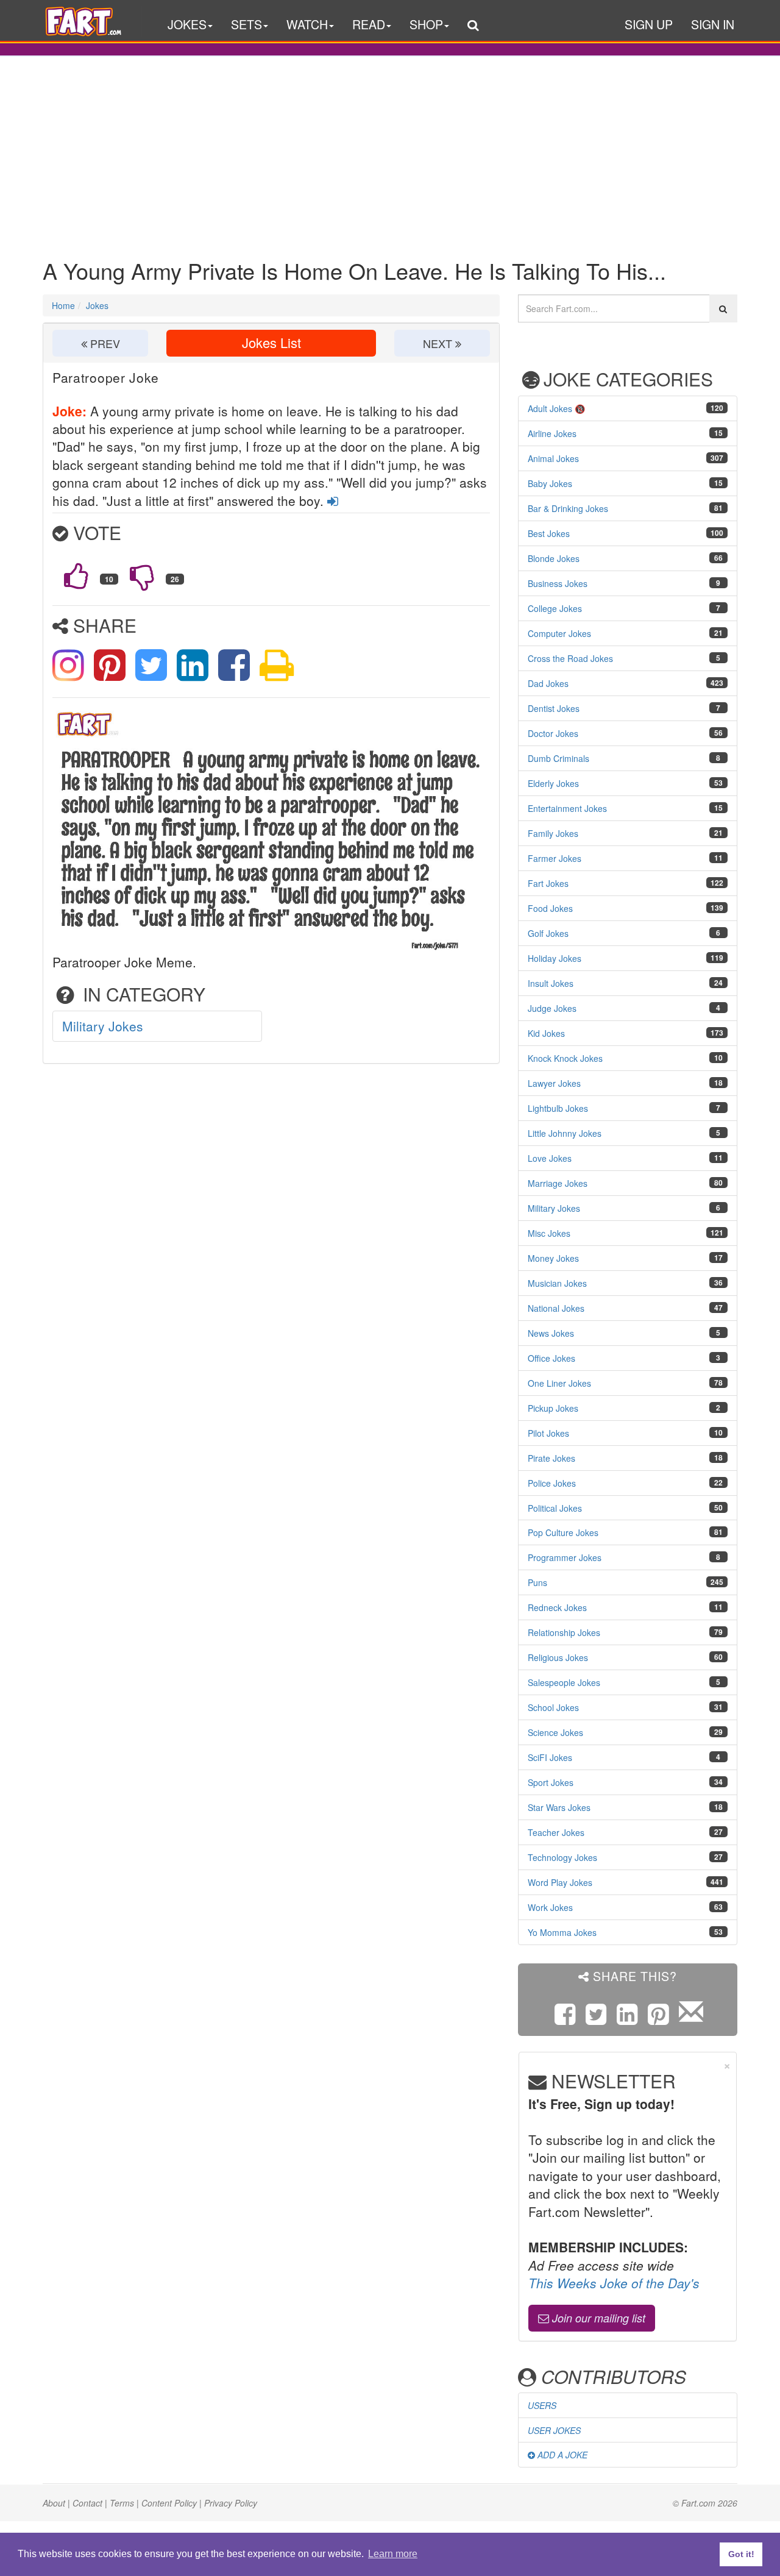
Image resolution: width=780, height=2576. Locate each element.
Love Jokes (550, 1158)
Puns (537, 1582)
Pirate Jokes (551, 1458)
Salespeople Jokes (564, 1682)
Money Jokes (553, 1258)
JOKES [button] (187, 24)
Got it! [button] (741, 2554)
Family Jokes (553, 833)
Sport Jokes (551, 1782)
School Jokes (553, 1707)
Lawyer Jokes (554, 1083)
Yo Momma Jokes (562, 1932)
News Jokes (551, 1333)
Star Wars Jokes (559, 1807)
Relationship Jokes (564, 1632)
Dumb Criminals (558, 758)
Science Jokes (555, 1732)
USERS (542, 2405)
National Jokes (556, 1308)
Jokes (97, 305)
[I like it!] (76, 576)
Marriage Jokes (558, 1183)
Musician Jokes (557, 1283)
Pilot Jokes (548, 1433)
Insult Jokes (551, 983)
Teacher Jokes (556, 1832)
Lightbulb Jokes (558, 1108)
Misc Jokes (549, 1233)
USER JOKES (554, 2430)
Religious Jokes (558, 1657)
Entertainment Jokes (567, 808)
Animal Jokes (553, 458)
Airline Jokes (552, 433)
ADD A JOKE (561, 2455)
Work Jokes (550, 1907)
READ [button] (369, 24)
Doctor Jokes (553, 733)
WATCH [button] (307, 24)
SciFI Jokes (550, 1757)
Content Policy (169, 2503)
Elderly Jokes (553, 783)
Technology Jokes (562, 1857)
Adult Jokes (550, 408)
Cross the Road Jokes (570, 658)
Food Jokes (550, 908)
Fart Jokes (548, 883)
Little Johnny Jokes (565, 1133)
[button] (473, 27)
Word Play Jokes (560, 1882)
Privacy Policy (231, 2503)
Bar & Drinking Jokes (568, 508)
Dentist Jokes (554, 708)
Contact (87, 2503)
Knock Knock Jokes (565, 1058)
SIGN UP (649, 24)
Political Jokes (555, 1508)
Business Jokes (558, 583)
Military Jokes (103, 1026)
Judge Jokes (552, 1008)
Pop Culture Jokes (563, 1532)
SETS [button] (246, 24)
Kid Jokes (546, 1033)
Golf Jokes (548, 933)
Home (63, 305)
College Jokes (555, 608)
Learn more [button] (393, 2554)
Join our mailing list (597, 2318)
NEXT (439, 343)
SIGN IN (713, 24)
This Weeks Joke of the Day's (614, 2283)
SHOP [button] (426, 24)
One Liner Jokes (559, 1383)
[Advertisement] (390, 148)
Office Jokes (551, 1358)
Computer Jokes (559, 633)
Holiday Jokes (555, 958)
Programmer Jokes (565, 1557)
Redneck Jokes (557, 1607)
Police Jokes (552, 1483)
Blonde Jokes (554, 558)
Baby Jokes (550, 483)
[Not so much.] (142, 576)
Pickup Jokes (553, 1408)
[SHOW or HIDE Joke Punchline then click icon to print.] (277, 663)
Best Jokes (549, 533)
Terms (122, 2503)
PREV (104, 343)
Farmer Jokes (555, 858)
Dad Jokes (548, 683)
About (54, 2503)
